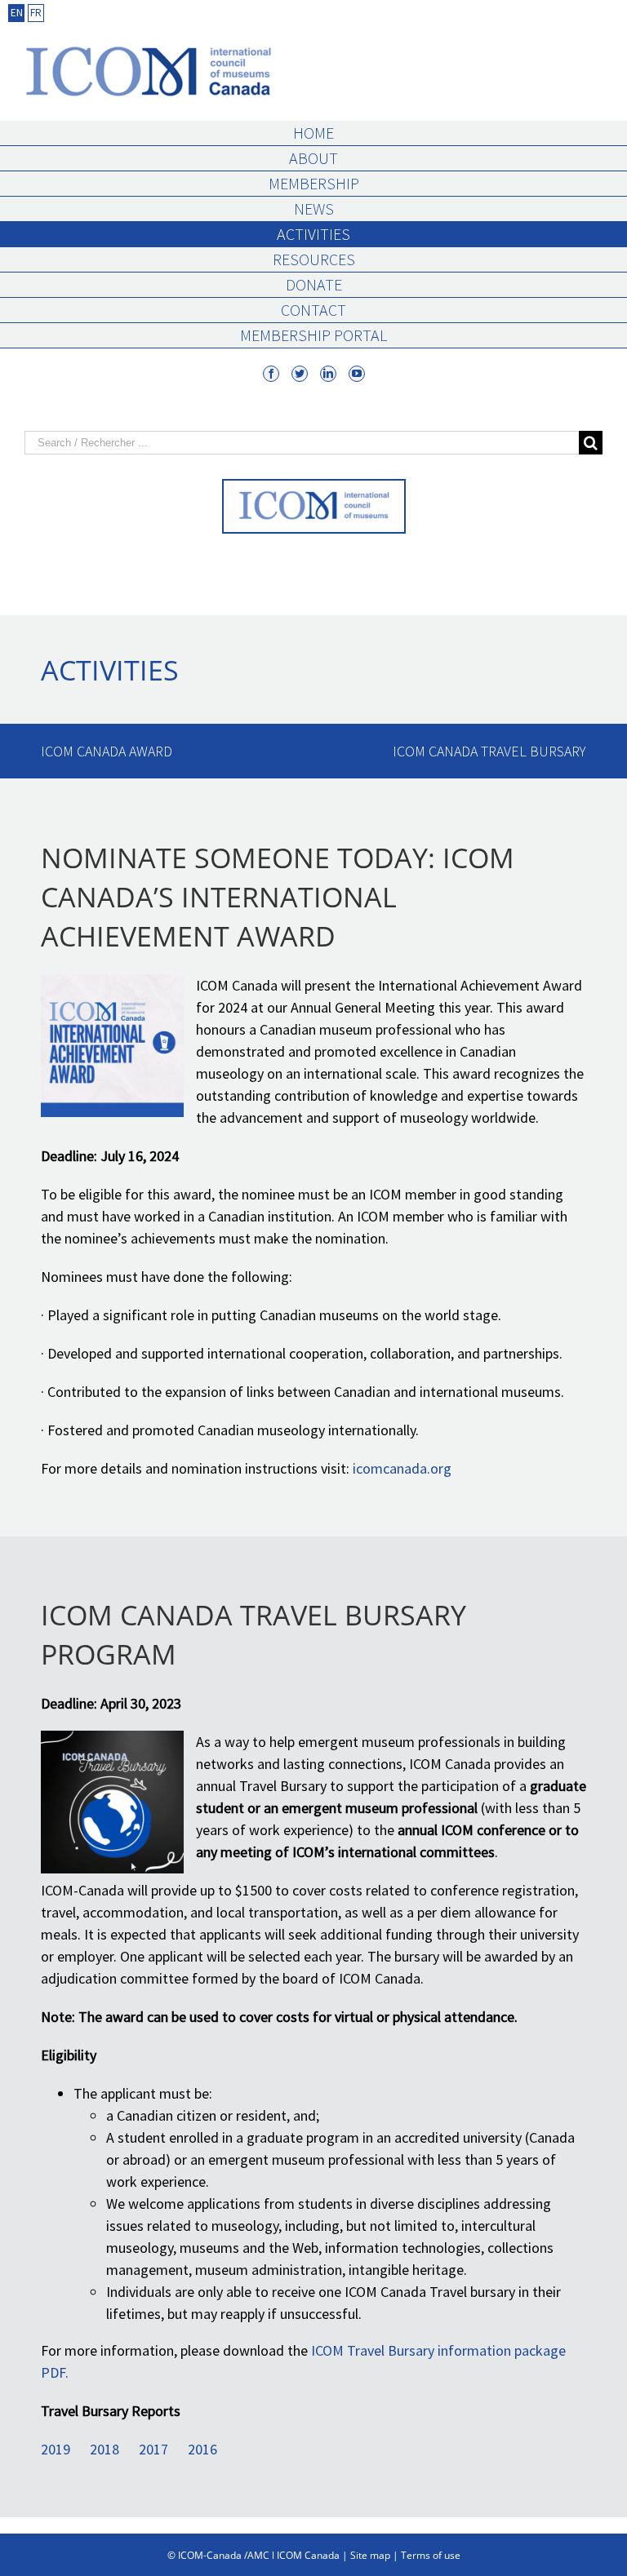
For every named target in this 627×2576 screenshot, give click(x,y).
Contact (313, 310)
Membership (314, 183)
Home (313, 133)
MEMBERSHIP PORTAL (313, 335)
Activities (313, 234)
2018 (104, 2449)
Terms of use (431, 2555)
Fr (36, 13)
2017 (153, 2449)
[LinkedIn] (328, 374)
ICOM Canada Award (107, 751)
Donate (314, 284)
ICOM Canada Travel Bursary (489, 751)
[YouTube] (357, 374)
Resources (314, 259)
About (313, 158)
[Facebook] (271, 374)
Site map (370, 2555)
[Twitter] (300, 374)
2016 (202, 2449)
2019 (56, 2449)
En (17, 13)
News (314, 208)
